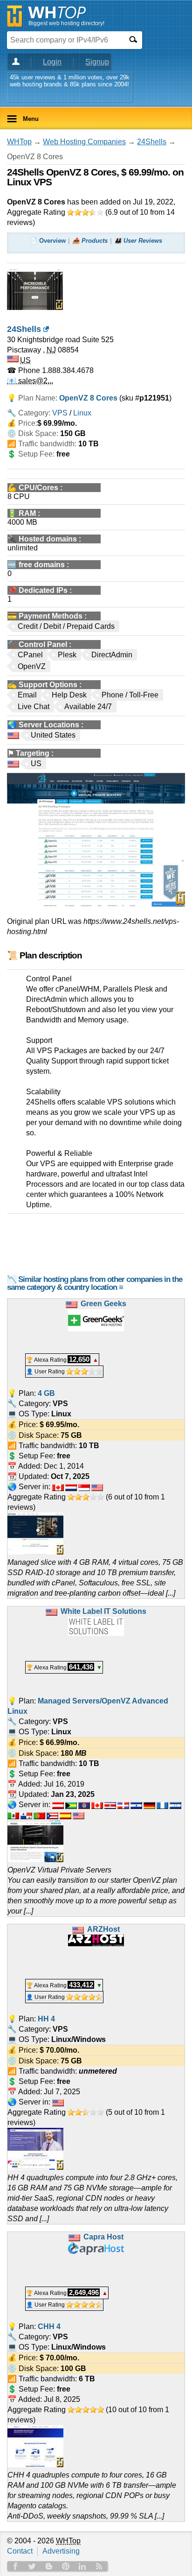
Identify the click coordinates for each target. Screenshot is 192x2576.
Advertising (61, 2551)
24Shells (152, 142)
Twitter (32, 2566)
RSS (99, 2566)
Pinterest (66, 2566)
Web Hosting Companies (84, 142)
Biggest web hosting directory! (66, 23)
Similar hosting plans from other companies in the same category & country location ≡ (95, 1283)
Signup (97, 62)
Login (52, 62)
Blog (49, 2566)
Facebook (15, 2566)
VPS (60, 413)
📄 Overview (48, 241)
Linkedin (82, 2566)
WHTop (19, 142)
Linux (82, 413)
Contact (20, 2551)
